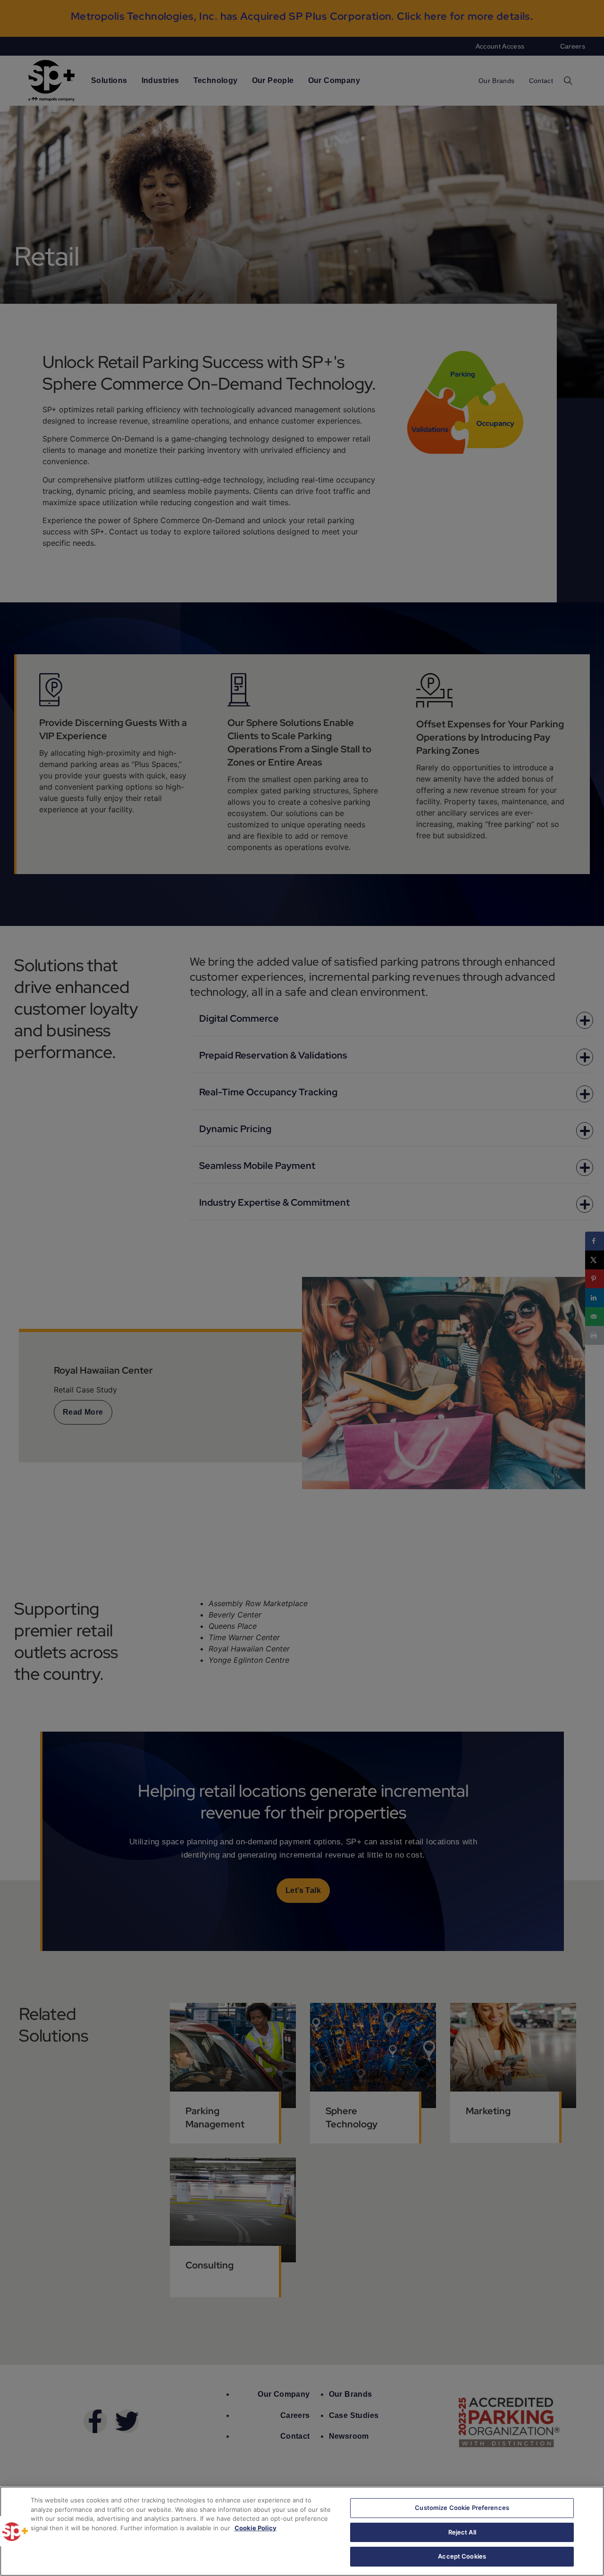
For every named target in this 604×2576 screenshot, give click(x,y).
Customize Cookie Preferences (462, 2508)
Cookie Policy (256, 2528)
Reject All (462, 2532)
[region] (302, 2531)
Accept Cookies (462, 2556)
